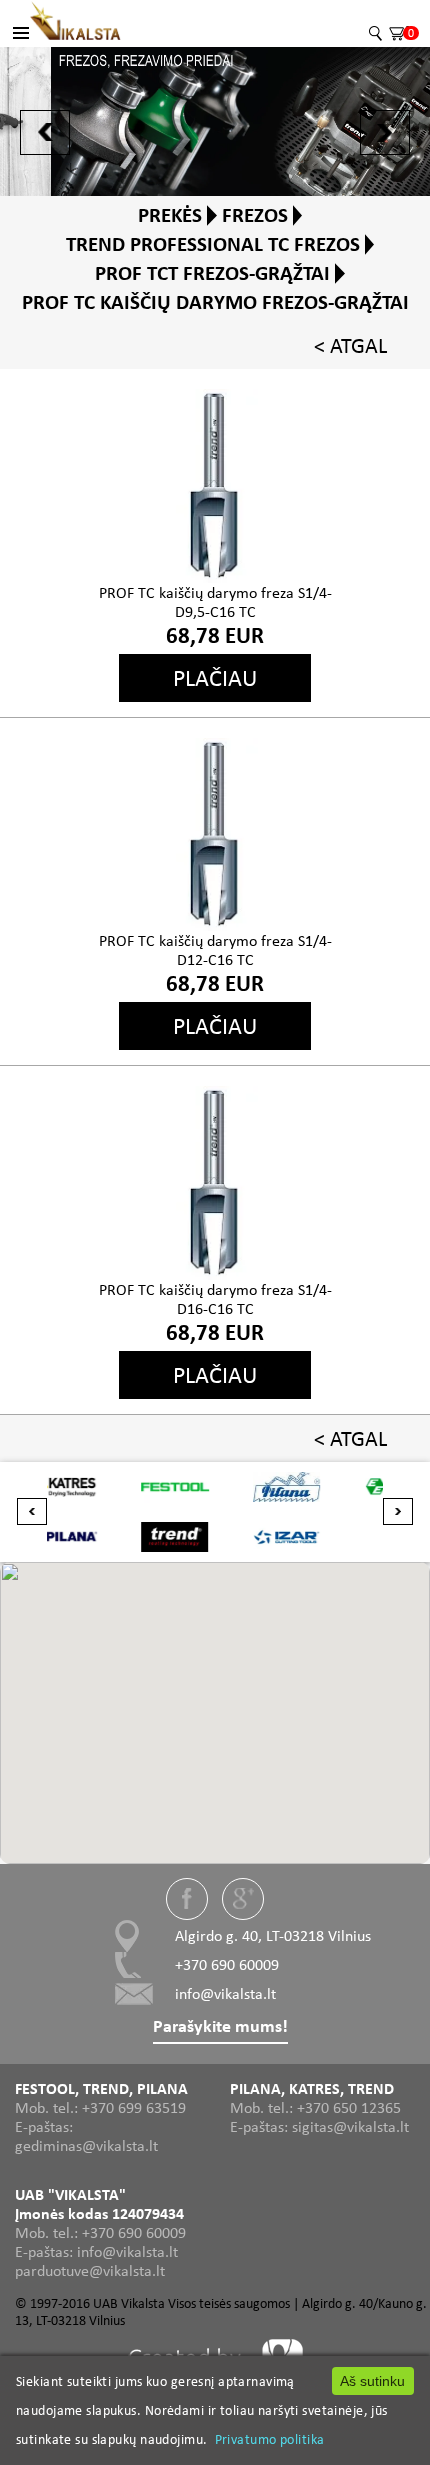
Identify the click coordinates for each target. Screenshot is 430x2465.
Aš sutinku (372, 2381)
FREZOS (255, 215)
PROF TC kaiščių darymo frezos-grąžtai (215, 302)
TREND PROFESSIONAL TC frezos (213, 244)
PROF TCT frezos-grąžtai (212, 273)
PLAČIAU (215, 677)
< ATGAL (350, 345)
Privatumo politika (270, 2439)
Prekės (170, 215)
